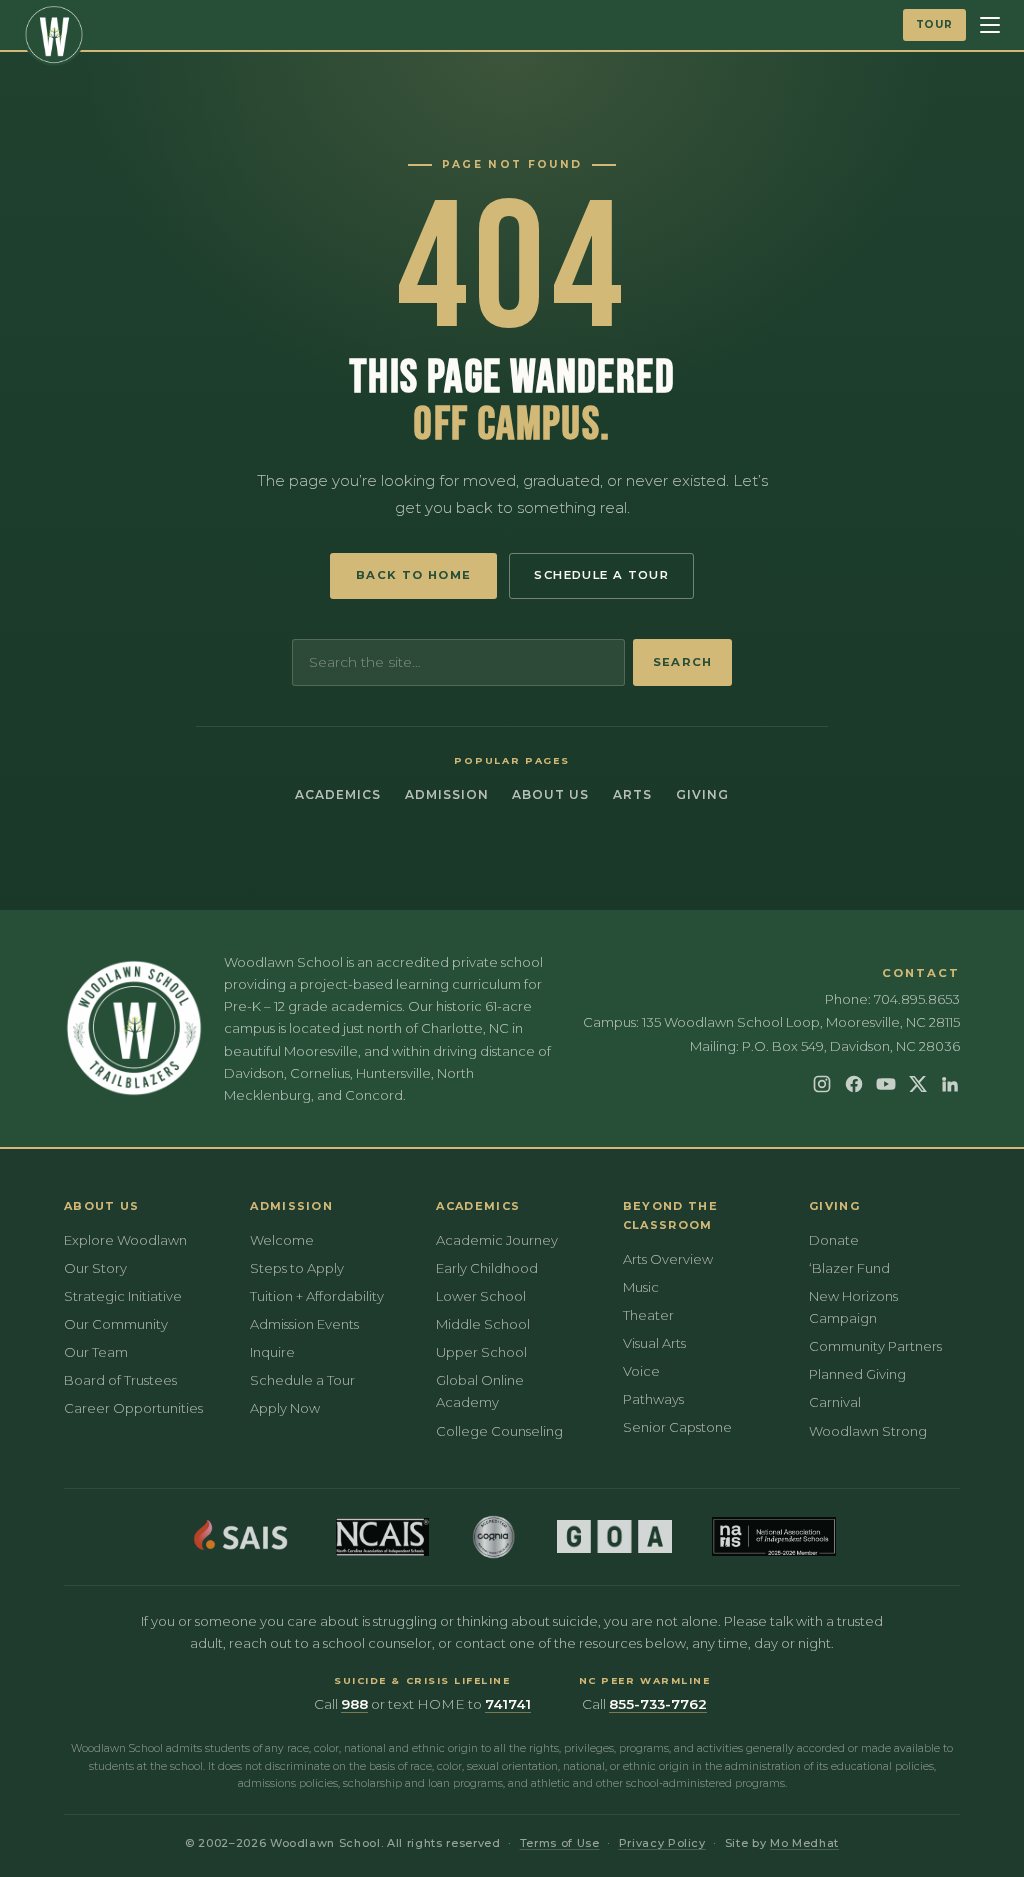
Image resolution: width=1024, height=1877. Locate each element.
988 (354, 1704)
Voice (641, 1371)
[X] (918, 1084)
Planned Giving (857, 1374)
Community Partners (875, 1346)
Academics (338, 794)
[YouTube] (886, 1084)
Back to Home (414, 575)
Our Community (116, 1324)
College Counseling (499, 1431)
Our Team (96, 1352)
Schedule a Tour (601, 575)
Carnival (835, 1402)
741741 (508, 1704)
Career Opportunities (133, 1408)
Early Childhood (487, 1268)
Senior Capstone (677, 1427)
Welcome (282, 1240)
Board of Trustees (120, 1380)
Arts (632, 794)
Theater (648, 1315)
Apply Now (285, 1408)
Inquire (272, 1352)
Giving (702, 794)
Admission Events (304, 1324)
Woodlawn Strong (868, 1431)
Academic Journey (497, 1240)
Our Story (95, 1268)
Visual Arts (654, 1343)
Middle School (483, 1324)
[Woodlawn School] (54, 35)
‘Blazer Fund (849, 1268)
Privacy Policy (662, 1843)
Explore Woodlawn (125, 1240)
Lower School (481, 1296)
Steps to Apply (297, 1268)
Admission (447, 794)
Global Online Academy (480, 1391)
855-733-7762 (658, 1704)
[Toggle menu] (990, 25)
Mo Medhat (804, 1843)
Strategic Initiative (123, 1296)
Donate (834, 1240)
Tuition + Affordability (317, 1296)
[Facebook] (854, 1084)
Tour (934, 24)
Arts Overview (668, 1259)
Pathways (653, 1399)
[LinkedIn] (950, 1084)
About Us (550, 794)
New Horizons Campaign (853, 1307)
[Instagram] (822, 1084)
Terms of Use (560, 1843)
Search (682, 662)
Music (641, 1287)
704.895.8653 (917, 999)
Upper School (481, 1352)
